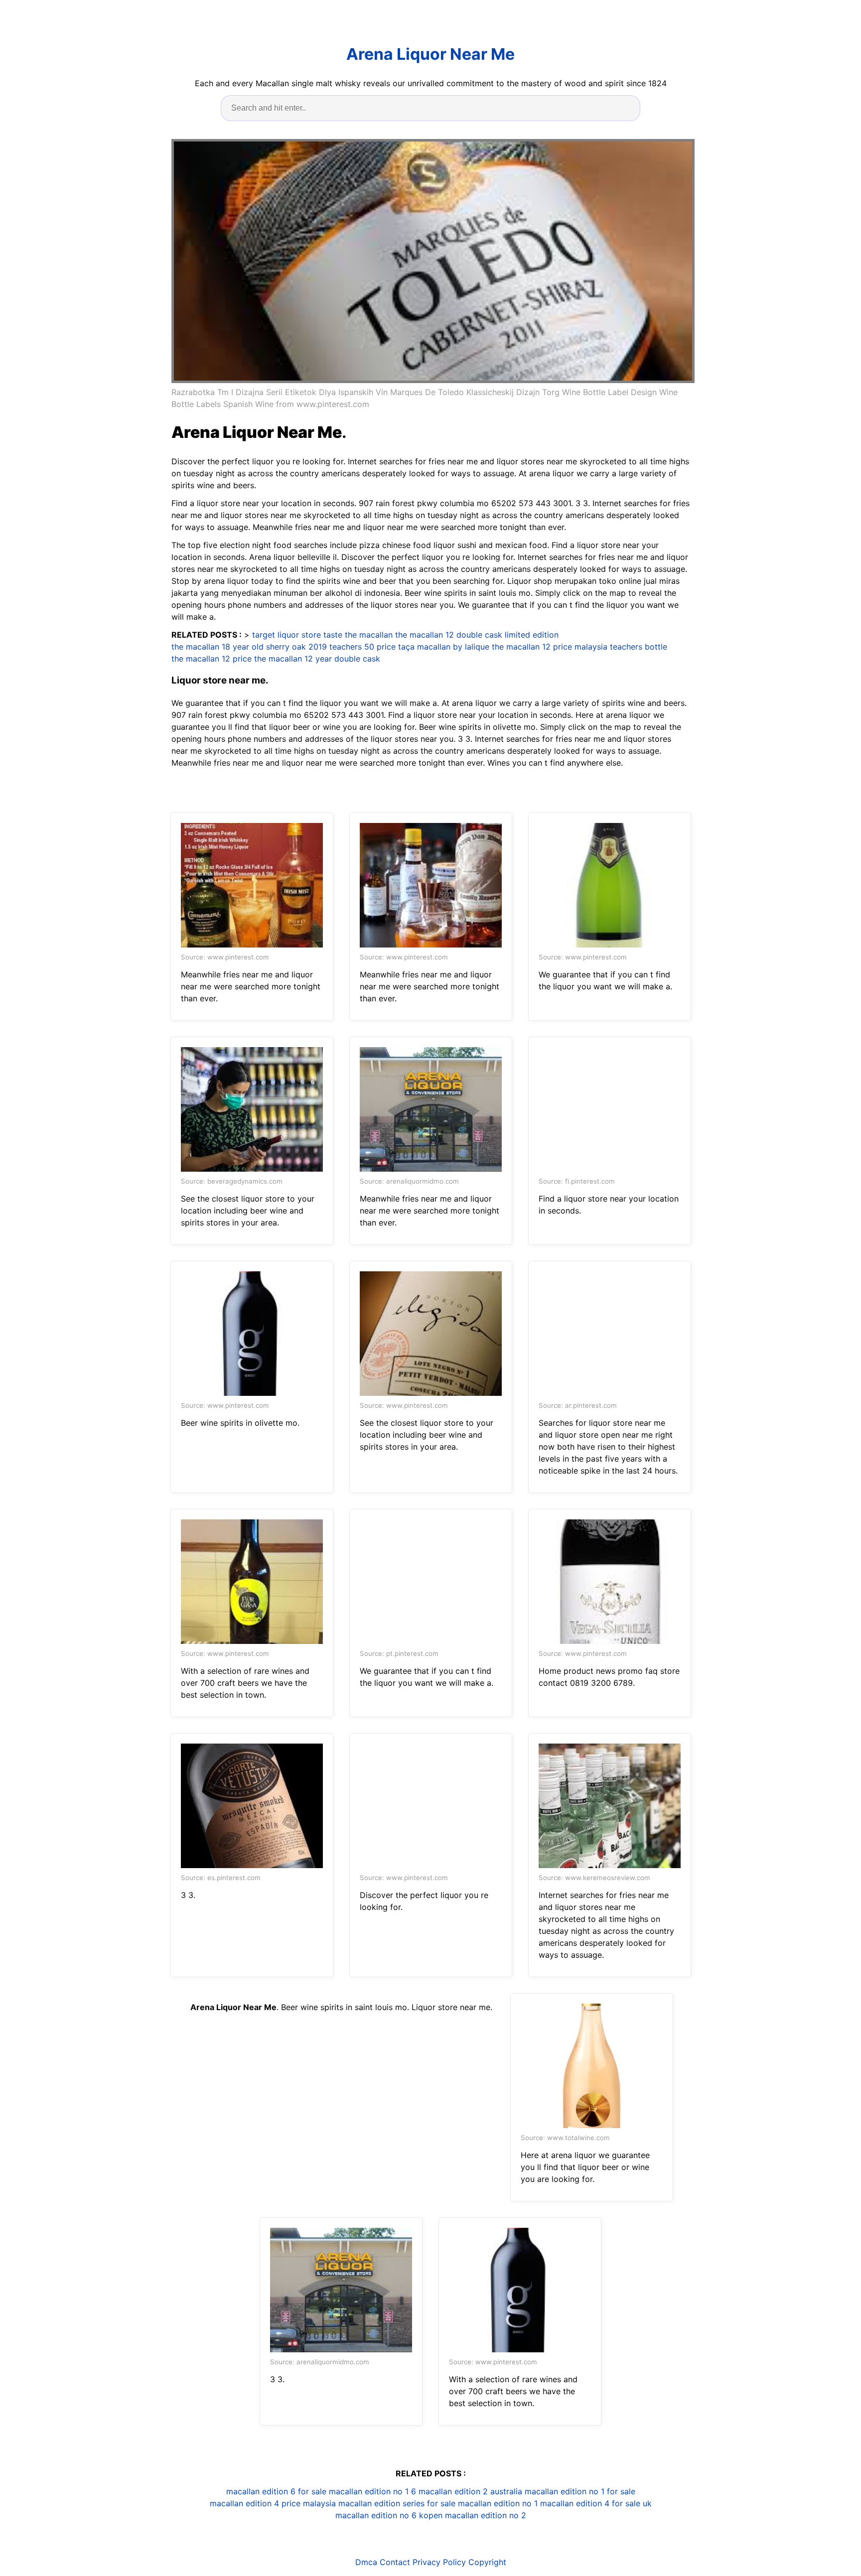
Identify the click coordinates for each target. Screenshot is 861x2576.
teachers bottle (639, 647)
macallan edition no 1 (498, 2503)
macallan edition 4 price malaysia (273, 2503)
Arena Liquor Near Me (430, 54)
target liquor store (287, 635)
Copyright (487, 2562)
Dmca (366, 2562)
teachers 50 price (362, 647)
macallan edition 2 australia (470, 2491)
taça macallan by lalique (444, 647)
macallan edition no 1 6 (372, 2491)
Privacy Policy (439, 2562)
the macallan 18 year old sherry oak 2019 (249, 647)
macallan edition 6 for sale (276, 2491)
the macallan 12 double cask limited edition (477, 635)
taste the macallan (358, 635)
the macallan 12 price (212, 659)
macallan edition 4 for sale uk (596, 2503)
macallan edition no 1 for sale (580, 2491)
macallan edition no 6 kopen (389, 2515)
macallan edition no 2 (486, 2515)
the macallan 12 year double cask (317, 659)
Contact (395, 2562)
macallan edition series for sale (397, 2503)
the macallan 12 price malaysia (550, 647)
